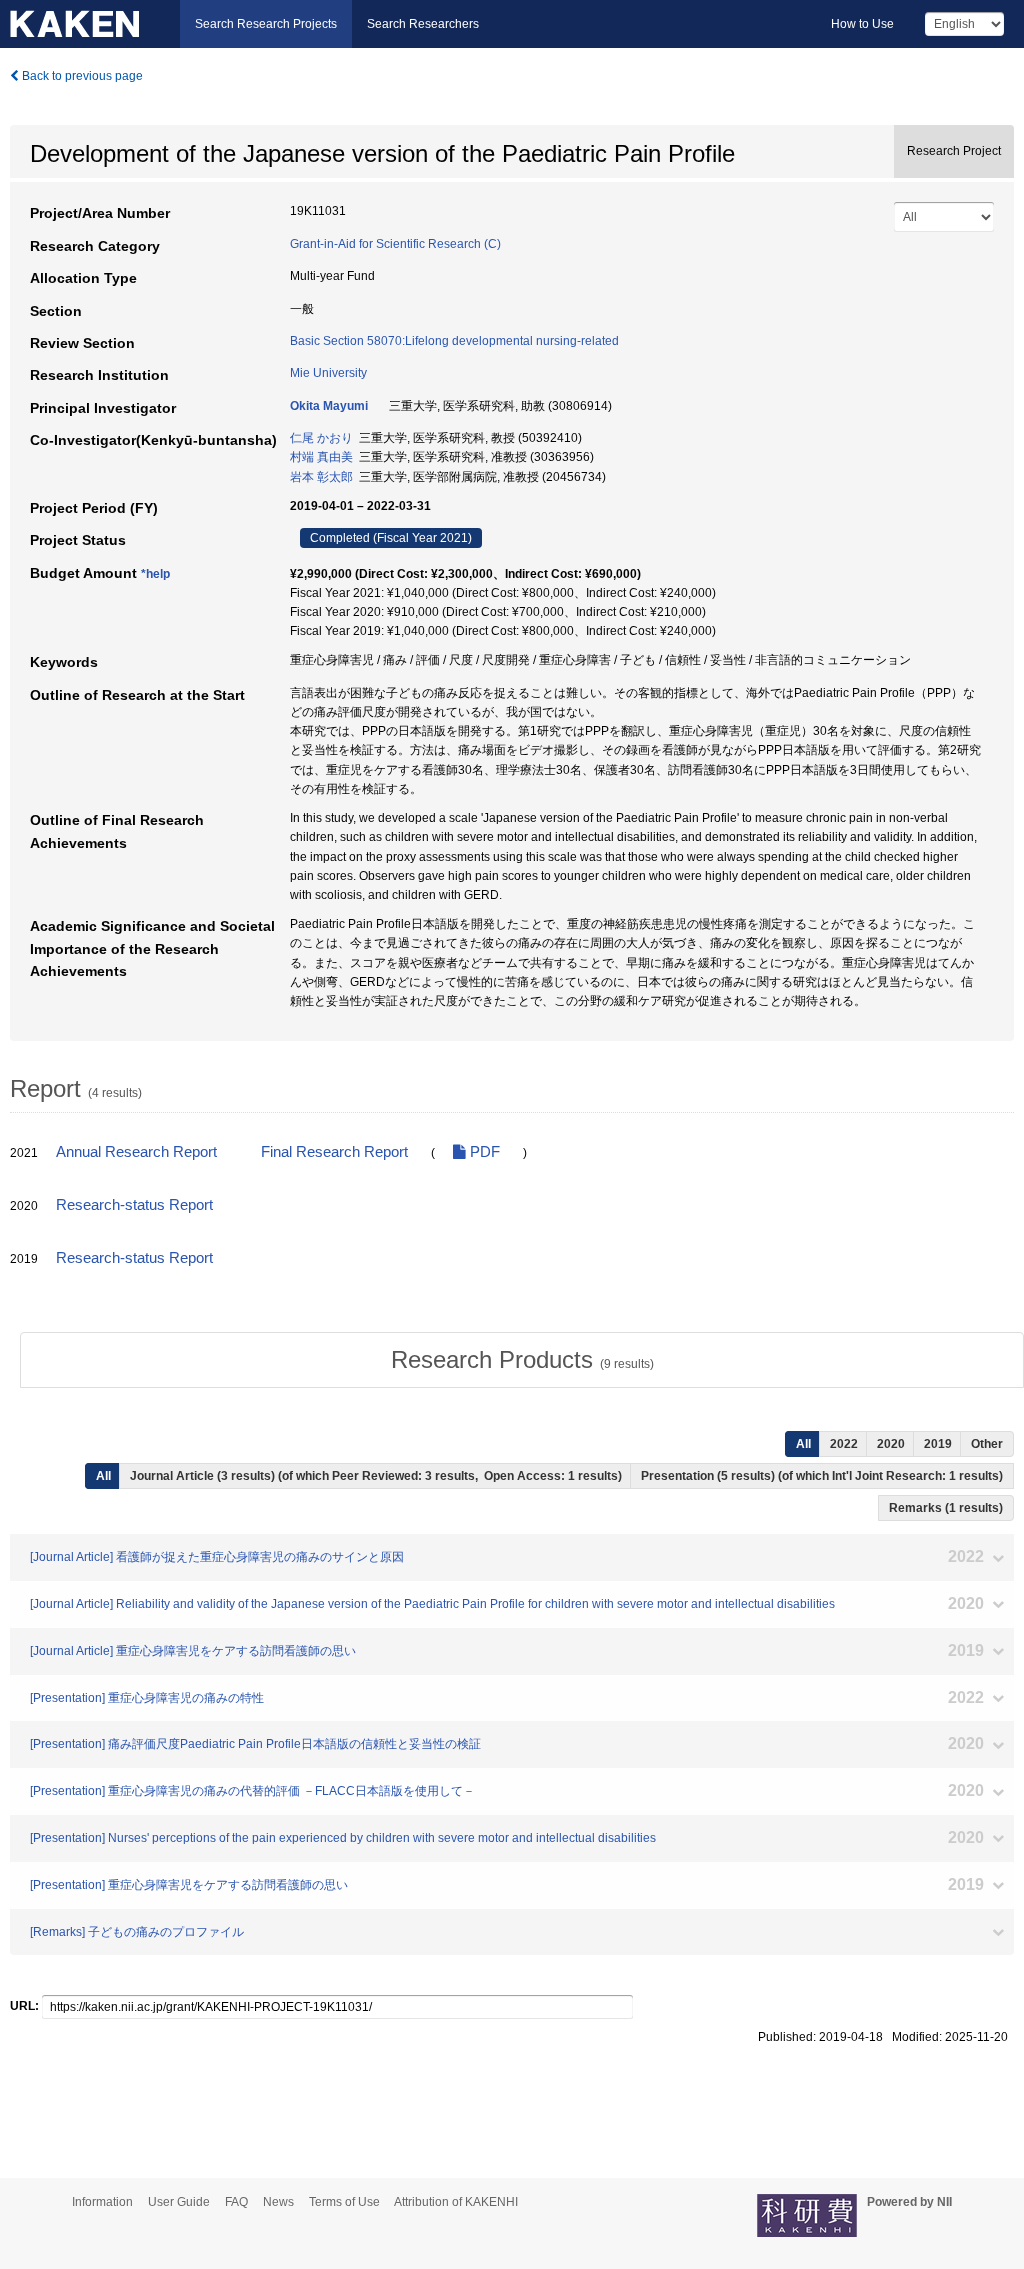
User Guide (179, 2202)
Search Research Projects (266, 24)
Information (102, 2202)
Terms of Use (344, 2202)
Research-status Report (134, 1205)
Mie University (328, 373)
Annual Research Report (136, 1152)
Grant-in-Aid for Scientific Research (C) (395, 244)
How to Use (862, 24)
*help (155, 574)
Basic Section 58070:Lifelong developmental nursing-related (454, 341)
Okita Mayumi (329, 406)
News (278, 2202)
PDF (483, 1152)
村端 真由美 (321, 457)
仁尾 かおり (321, 438)
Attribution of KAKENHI (456, 2202)
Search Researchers (423, 24)
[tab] (522, 1360)
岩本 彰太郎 (321, 477)
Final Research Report (334, 1152)
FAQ (236, 2202)
